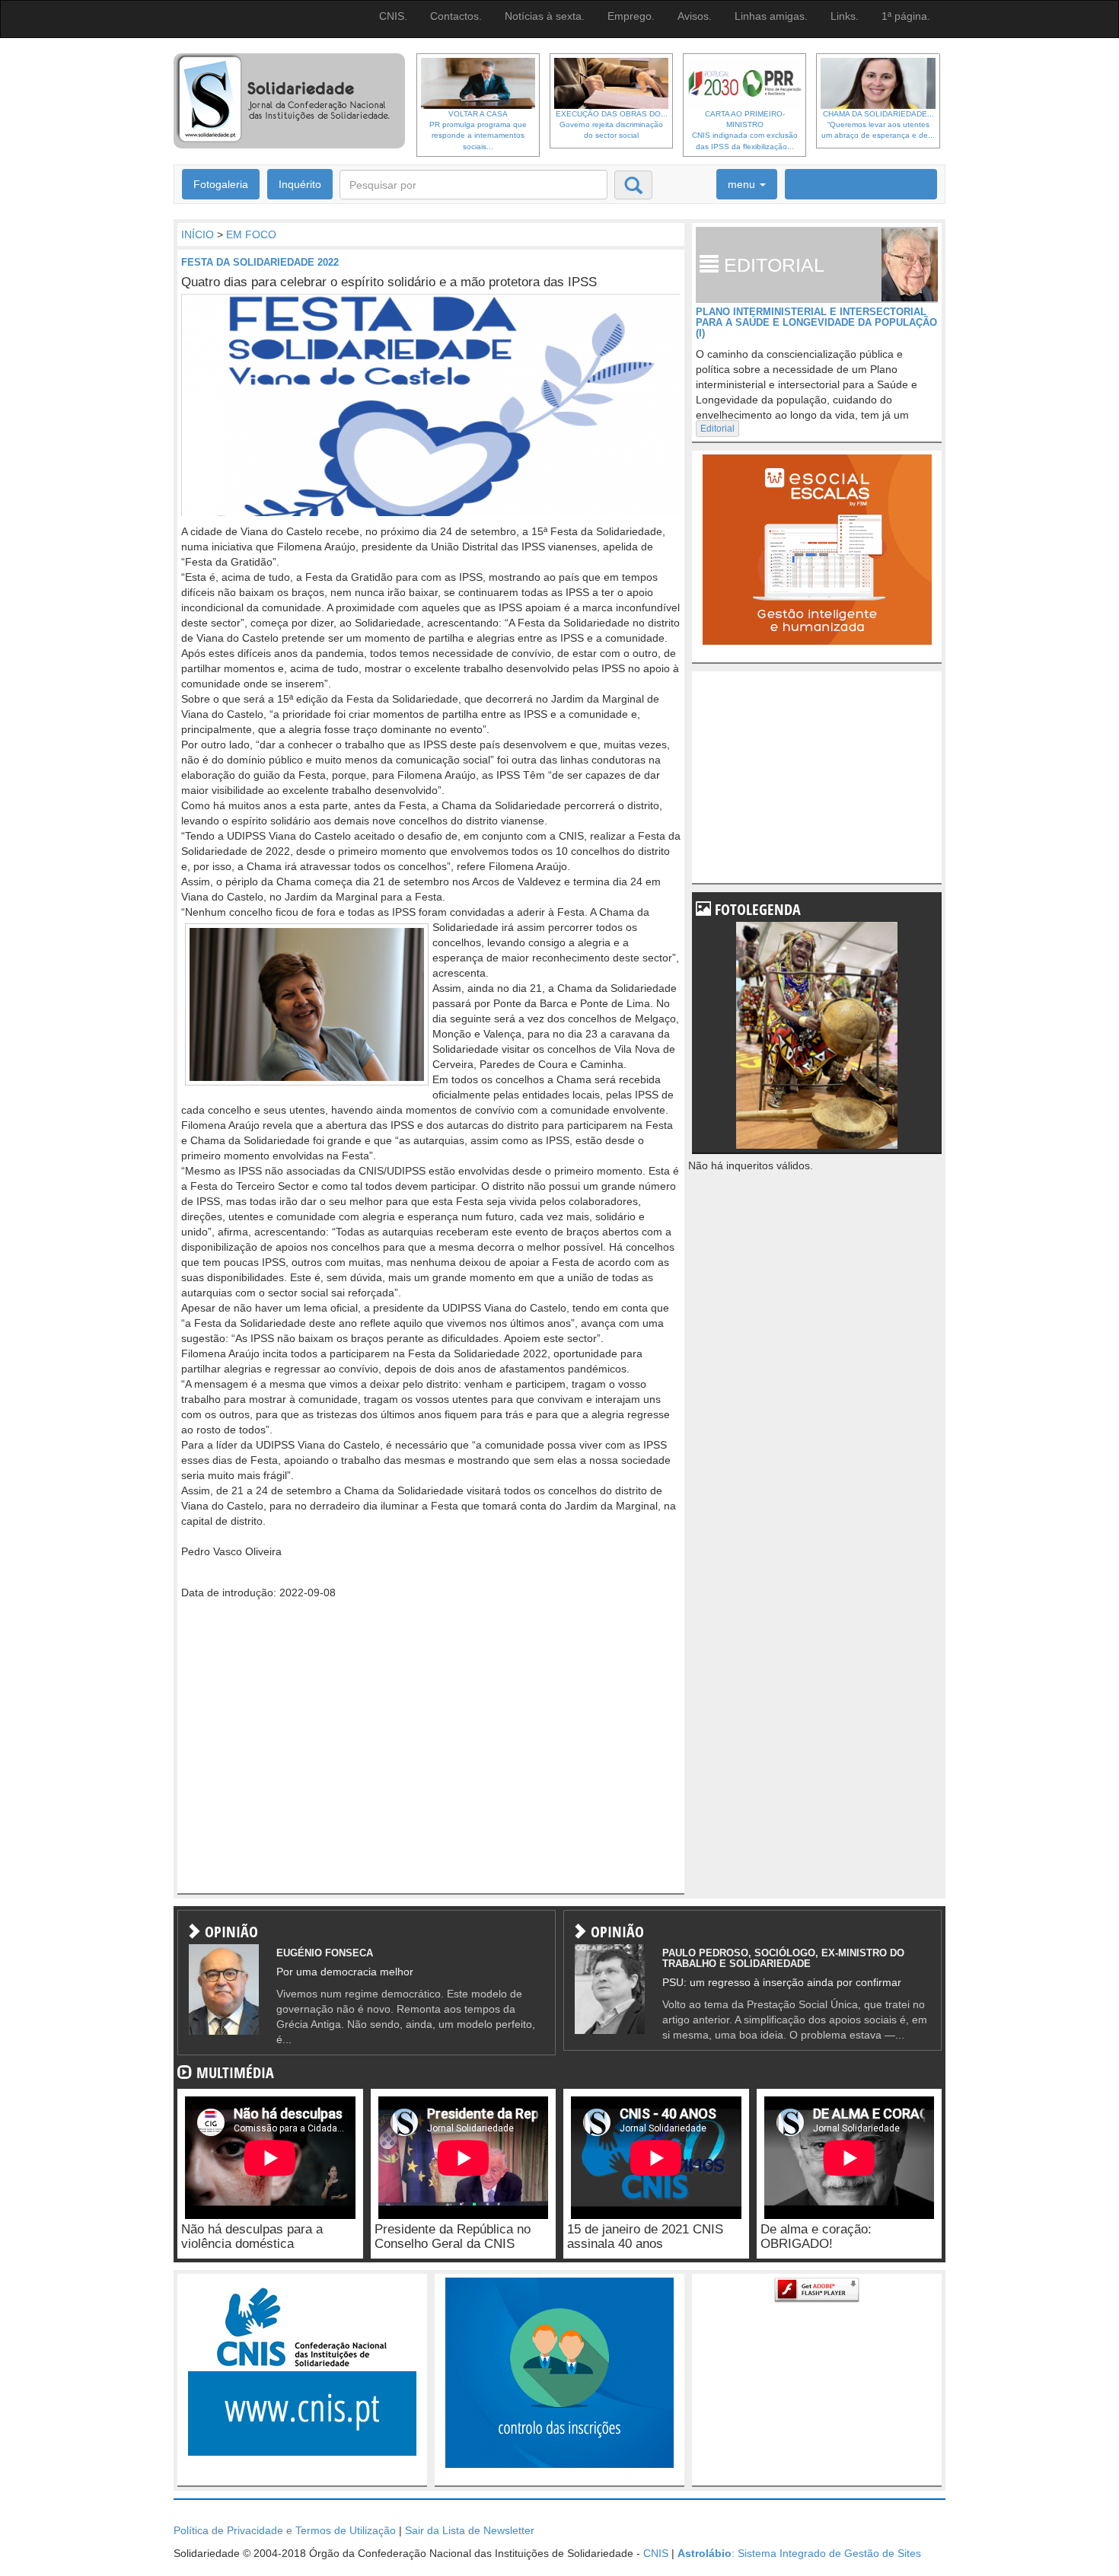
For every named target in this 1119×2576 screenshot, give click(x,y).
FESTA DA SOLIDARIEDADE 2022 (260, 262)
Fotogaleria (221, 184)
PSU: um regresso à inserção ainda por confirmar (782, 1982)
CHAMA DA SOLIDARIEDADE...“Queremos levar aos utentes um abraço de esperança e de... (878, 125)
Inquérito (300, 184)
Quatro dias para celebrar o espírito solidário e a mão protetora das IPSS (389, 282)
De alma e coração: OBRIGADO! (816, 2236)
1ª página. (906, 16)
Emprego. (631, 16)
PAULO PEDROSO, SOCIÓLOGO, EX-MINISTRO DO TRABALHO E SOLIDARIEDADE (783, 1958)
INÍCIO (198, 234)
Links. (845, 16)
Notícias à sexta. (545, 16)
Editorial (717, 429)
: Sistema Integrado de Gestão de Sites (799, 2553)
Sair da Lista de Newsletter (470, 2530)
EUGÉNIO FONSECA (325, 1953)
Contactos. (456, 16)
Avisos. (695, 16)
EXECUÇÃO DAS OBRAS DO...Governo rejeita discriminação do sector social (612, 125)
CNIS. (393, 16)
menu (743, 184)
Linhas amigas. (771, 16)
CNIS (656, 2553)
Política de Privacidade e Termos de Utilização (285, 2530)
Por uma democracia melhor (345, 1972)
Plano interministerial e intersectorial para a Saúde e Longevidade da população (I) (816, 323)
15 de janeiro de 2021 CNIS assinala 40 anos (645, 2236)
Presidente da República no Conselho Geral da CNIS (453, 2236)
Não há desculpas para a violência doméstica (252, 2236)
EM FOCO (251, 234)
